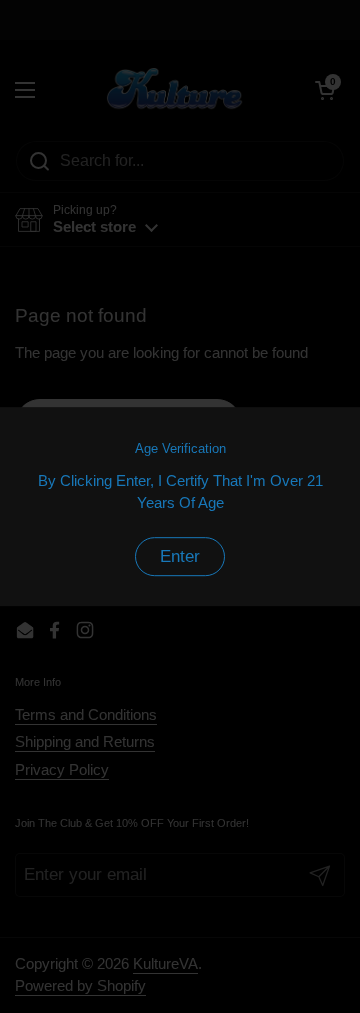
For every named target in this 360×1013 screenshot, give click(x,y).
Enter (180, 556)
